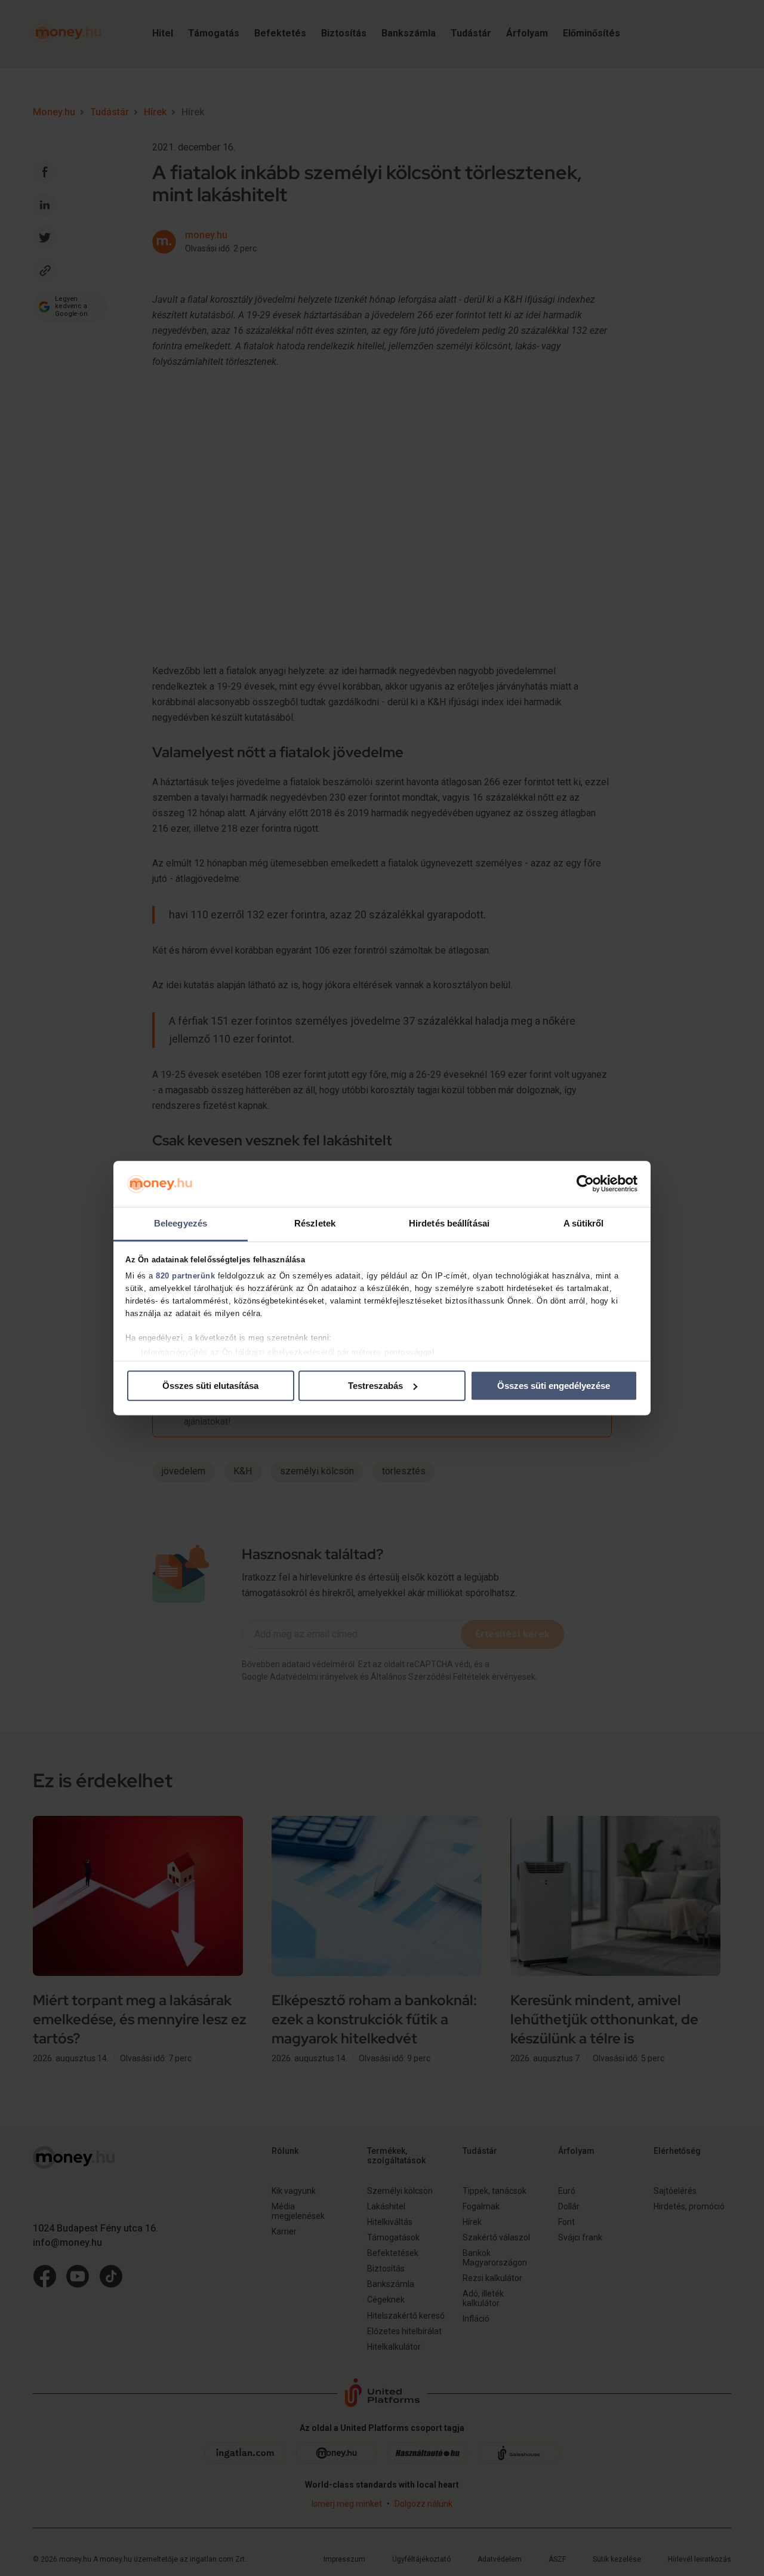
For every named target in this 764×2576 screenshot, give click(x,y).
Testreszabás (375, 1386)
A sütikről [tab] (584, 1223)
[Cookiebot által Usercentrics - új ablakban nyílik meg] (585, 1184)
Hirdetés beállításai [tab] (449, 1223)
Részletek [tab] (315, 1223)
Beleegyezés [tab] (181, 1223)
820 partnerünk (185, 1276)
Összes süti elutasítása (210, 1386)
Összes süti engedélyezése (554, 1386)
